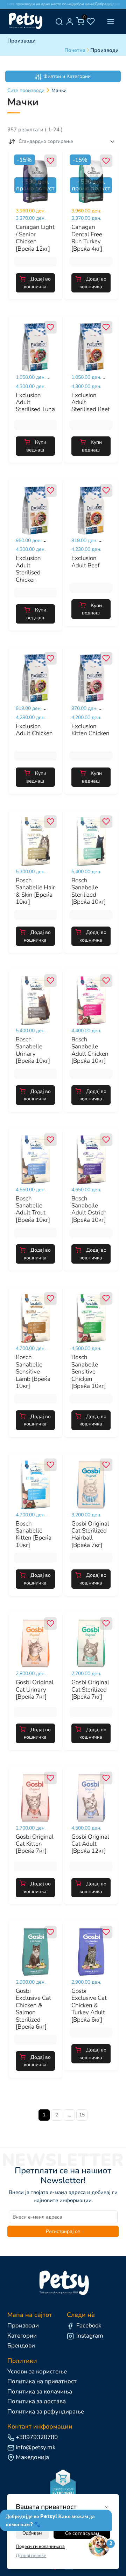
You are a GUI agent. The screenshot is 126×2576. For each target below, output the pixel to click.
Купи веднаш (36, 446)
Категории (22, 2336)
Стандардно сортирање (46, 141)
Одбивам (32, 2533)
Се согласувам (82, 2533)
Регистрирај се (63, 2231)
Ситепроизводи (26, 90)
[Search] (59, 21)
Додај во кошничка (37, 283)
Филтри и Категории (67, 76)
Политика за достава (37, 2401)
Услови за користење (37, 2371)
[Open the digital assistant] (99, 2547)
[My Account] (70, 21)
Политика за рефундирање (46, 2412)
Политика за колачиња (40, 2391)
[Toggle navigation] (110, 22)
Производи (23, 2325)
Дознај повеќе (31, 2556)
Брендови (21, 2346)
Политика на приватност (42, 2381)
